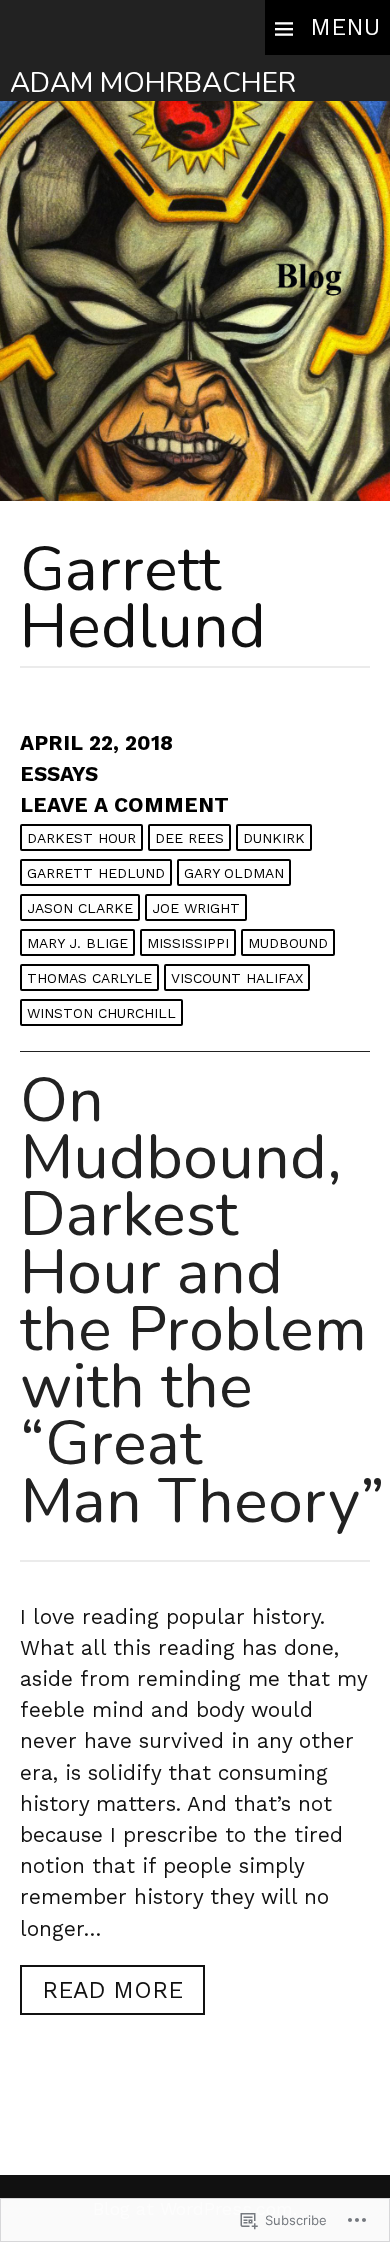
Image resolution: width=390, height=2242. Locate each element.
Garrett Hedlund (96, 873)
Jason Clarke (80, 908)
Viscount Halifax (237, 978)
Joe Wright (196, 908)
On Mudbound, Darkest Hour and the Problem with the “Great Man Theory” (202, 1300)
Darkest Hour (81, 838)
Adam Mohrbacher (153, 83)
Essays (59, 774)
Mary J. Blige (77, 943)
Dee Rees (189, 838)
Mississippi (188, 943)
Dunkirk (274, 838)
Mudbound (288, 943)
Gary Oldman (234, 873)
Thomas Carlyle (89, 978)
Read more (101, 1995)
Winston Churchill (101, 1013)
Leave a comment (124, 805)
